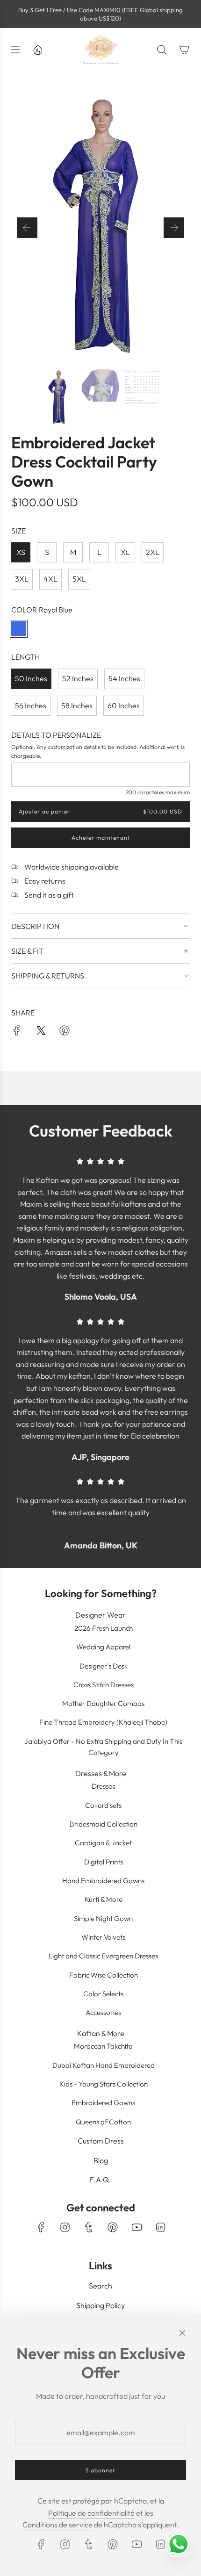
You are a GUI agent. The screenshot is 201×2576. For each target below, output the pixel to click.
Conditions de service (57, 2525)
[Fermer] (182, 2333)
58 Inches (77, 705)
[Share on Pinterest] (65, 1032)
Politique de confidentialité (91, 2513)
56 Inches (31, 705)
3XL (22, 579)
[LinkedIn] (160, 2227)
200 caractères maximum (158, 792)
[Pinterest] (113, 2227)
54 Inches (124, 678)
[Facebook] (41, 2227)
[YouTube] (136, 2227)
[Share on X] (41, 1032)
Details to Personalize (56, 735)
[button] (27, 228)
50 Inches (31, 678)
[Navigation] (15, 50)
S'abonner (100, 2470)
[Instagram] (65, 2227)
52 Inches (78, 678)
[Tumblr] (89, 2227)
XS (21, 552)
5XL (79, 579)
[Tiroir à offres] (37, 50)
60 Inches (124, 705)
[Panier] (184, 50)
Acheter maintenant (101, 838)
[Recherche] (162, 50)
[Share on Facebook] (17, 1032)
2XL (153, 552)
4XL (50, 579)
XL (125, 552)
